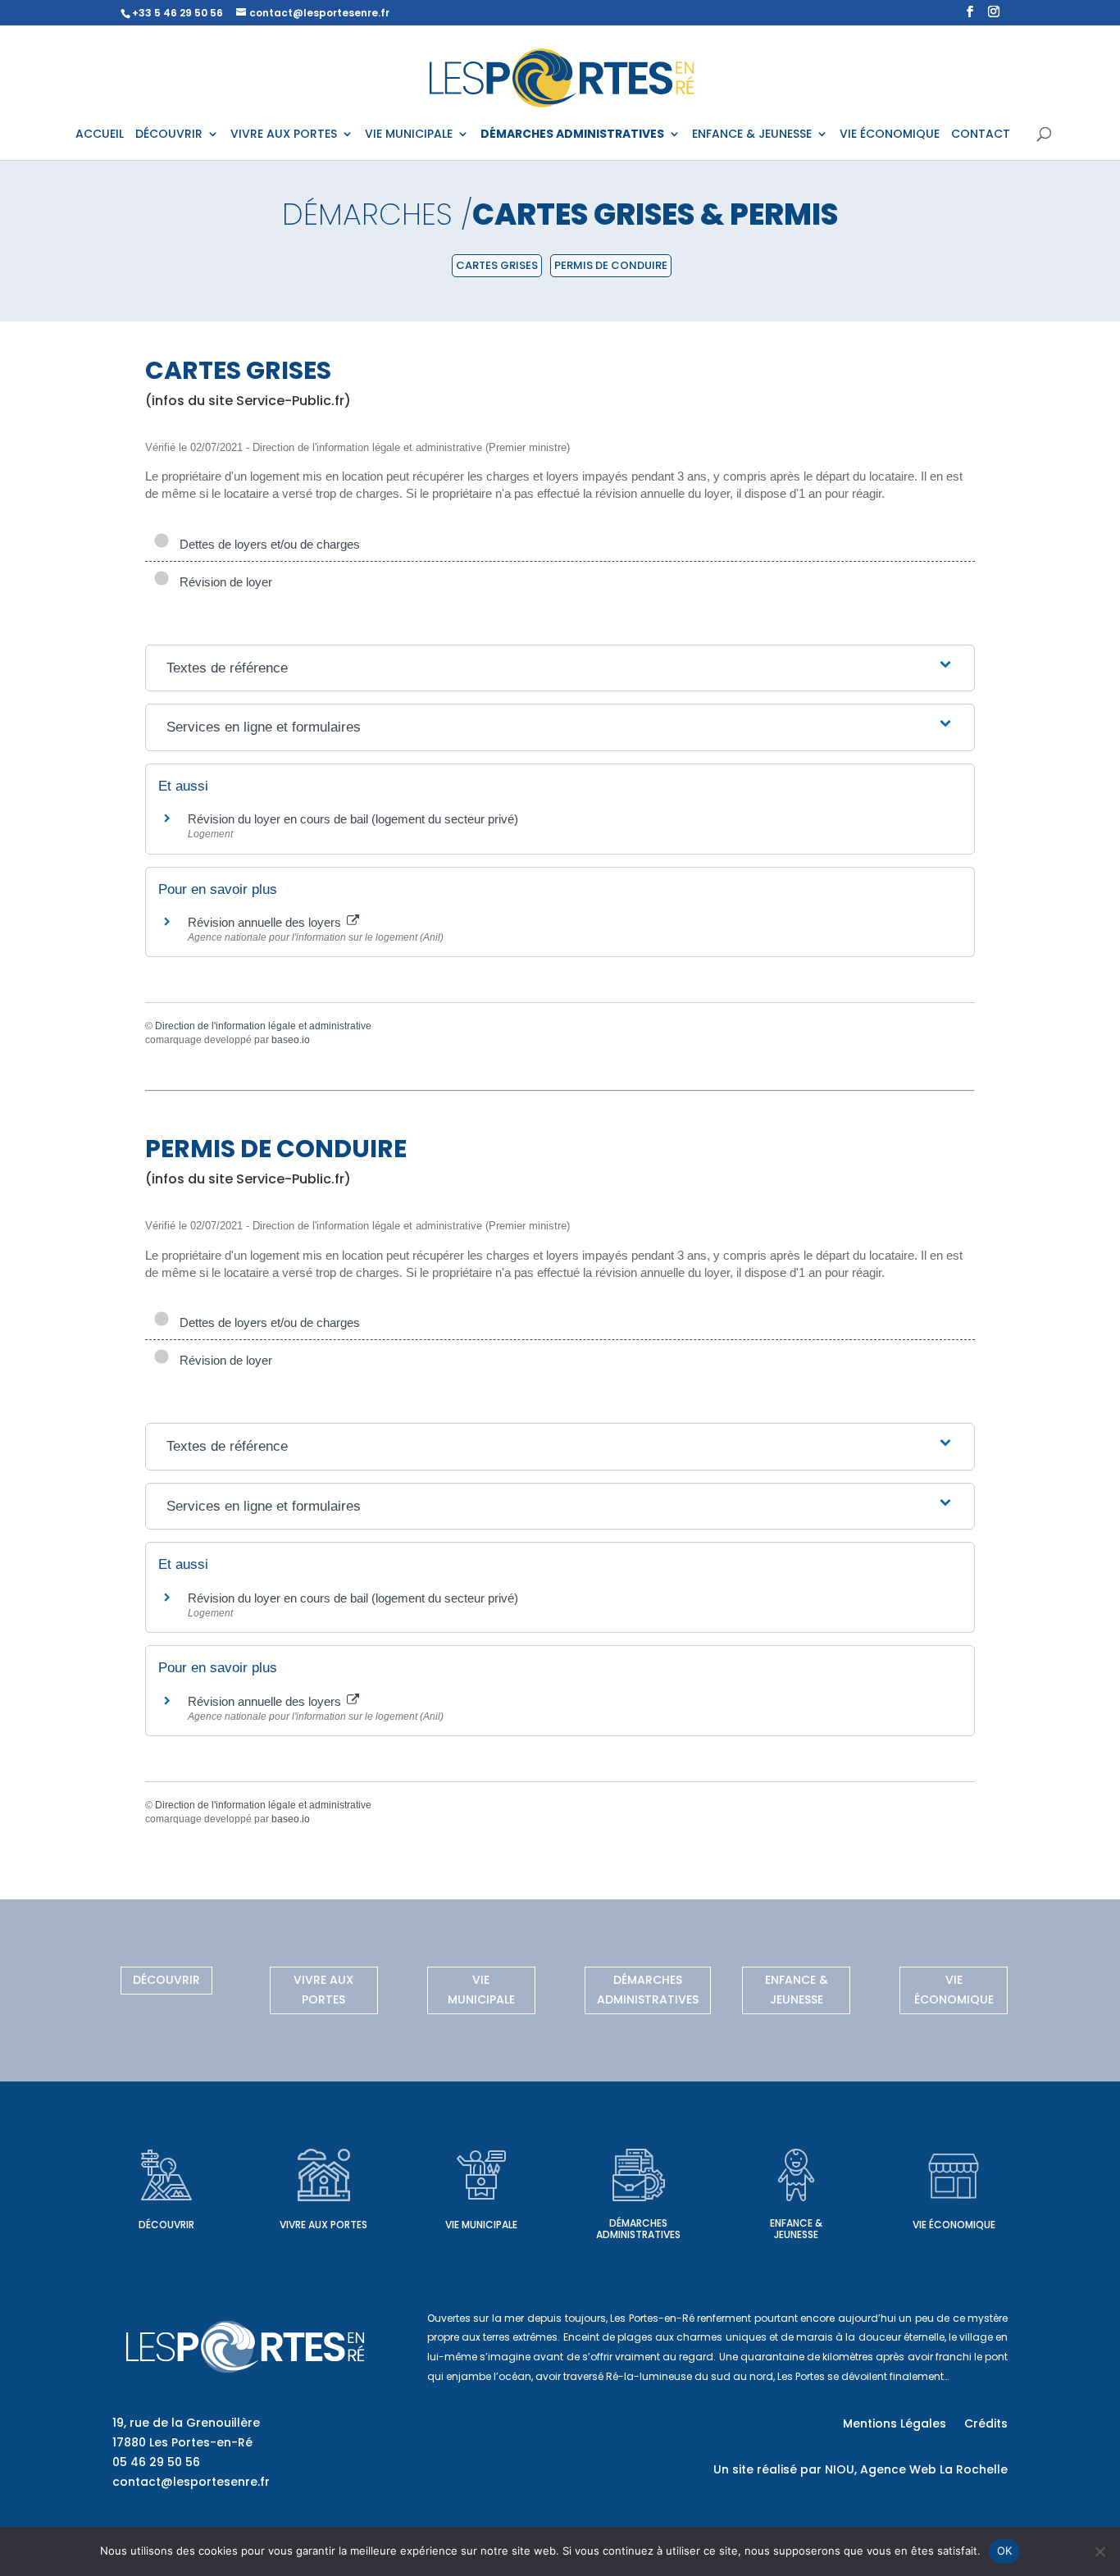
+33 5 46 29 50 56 (178, 13)
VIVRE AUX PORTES (284, 135)
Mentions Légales (895, 2425)
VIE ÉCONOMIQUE (890, 135)
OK (1005, 2551)
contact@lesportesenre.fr (191, 2482)
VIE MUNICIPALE (409, 135)
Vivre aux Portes (323, 1990)
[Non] (1100, 2551)
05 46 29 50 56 (156, 2462)
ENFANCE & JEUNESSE (752, 135)
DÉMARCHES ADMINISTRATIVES (572, 135)
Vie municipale (481, 1990)
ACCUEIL (100, 135)
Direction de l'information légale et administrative (263, 1026)
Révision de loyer (223, 582)
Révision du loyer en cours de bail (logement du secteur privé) (353, 819)
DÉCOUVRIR (169, 135)
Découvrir (166, 1980)
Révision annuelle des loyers (266, 922)
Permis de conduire (611, 265)
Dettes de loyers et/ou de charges (266, 544)
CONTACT (981, 135)
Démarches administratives (648, 1990)
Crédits (986, 2425)
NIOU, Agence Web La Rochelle (916, 2469)
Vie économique (954, 1990)
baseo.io (291, 1040)
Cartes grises (497, 265)
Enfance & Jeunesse (797, 1990)
